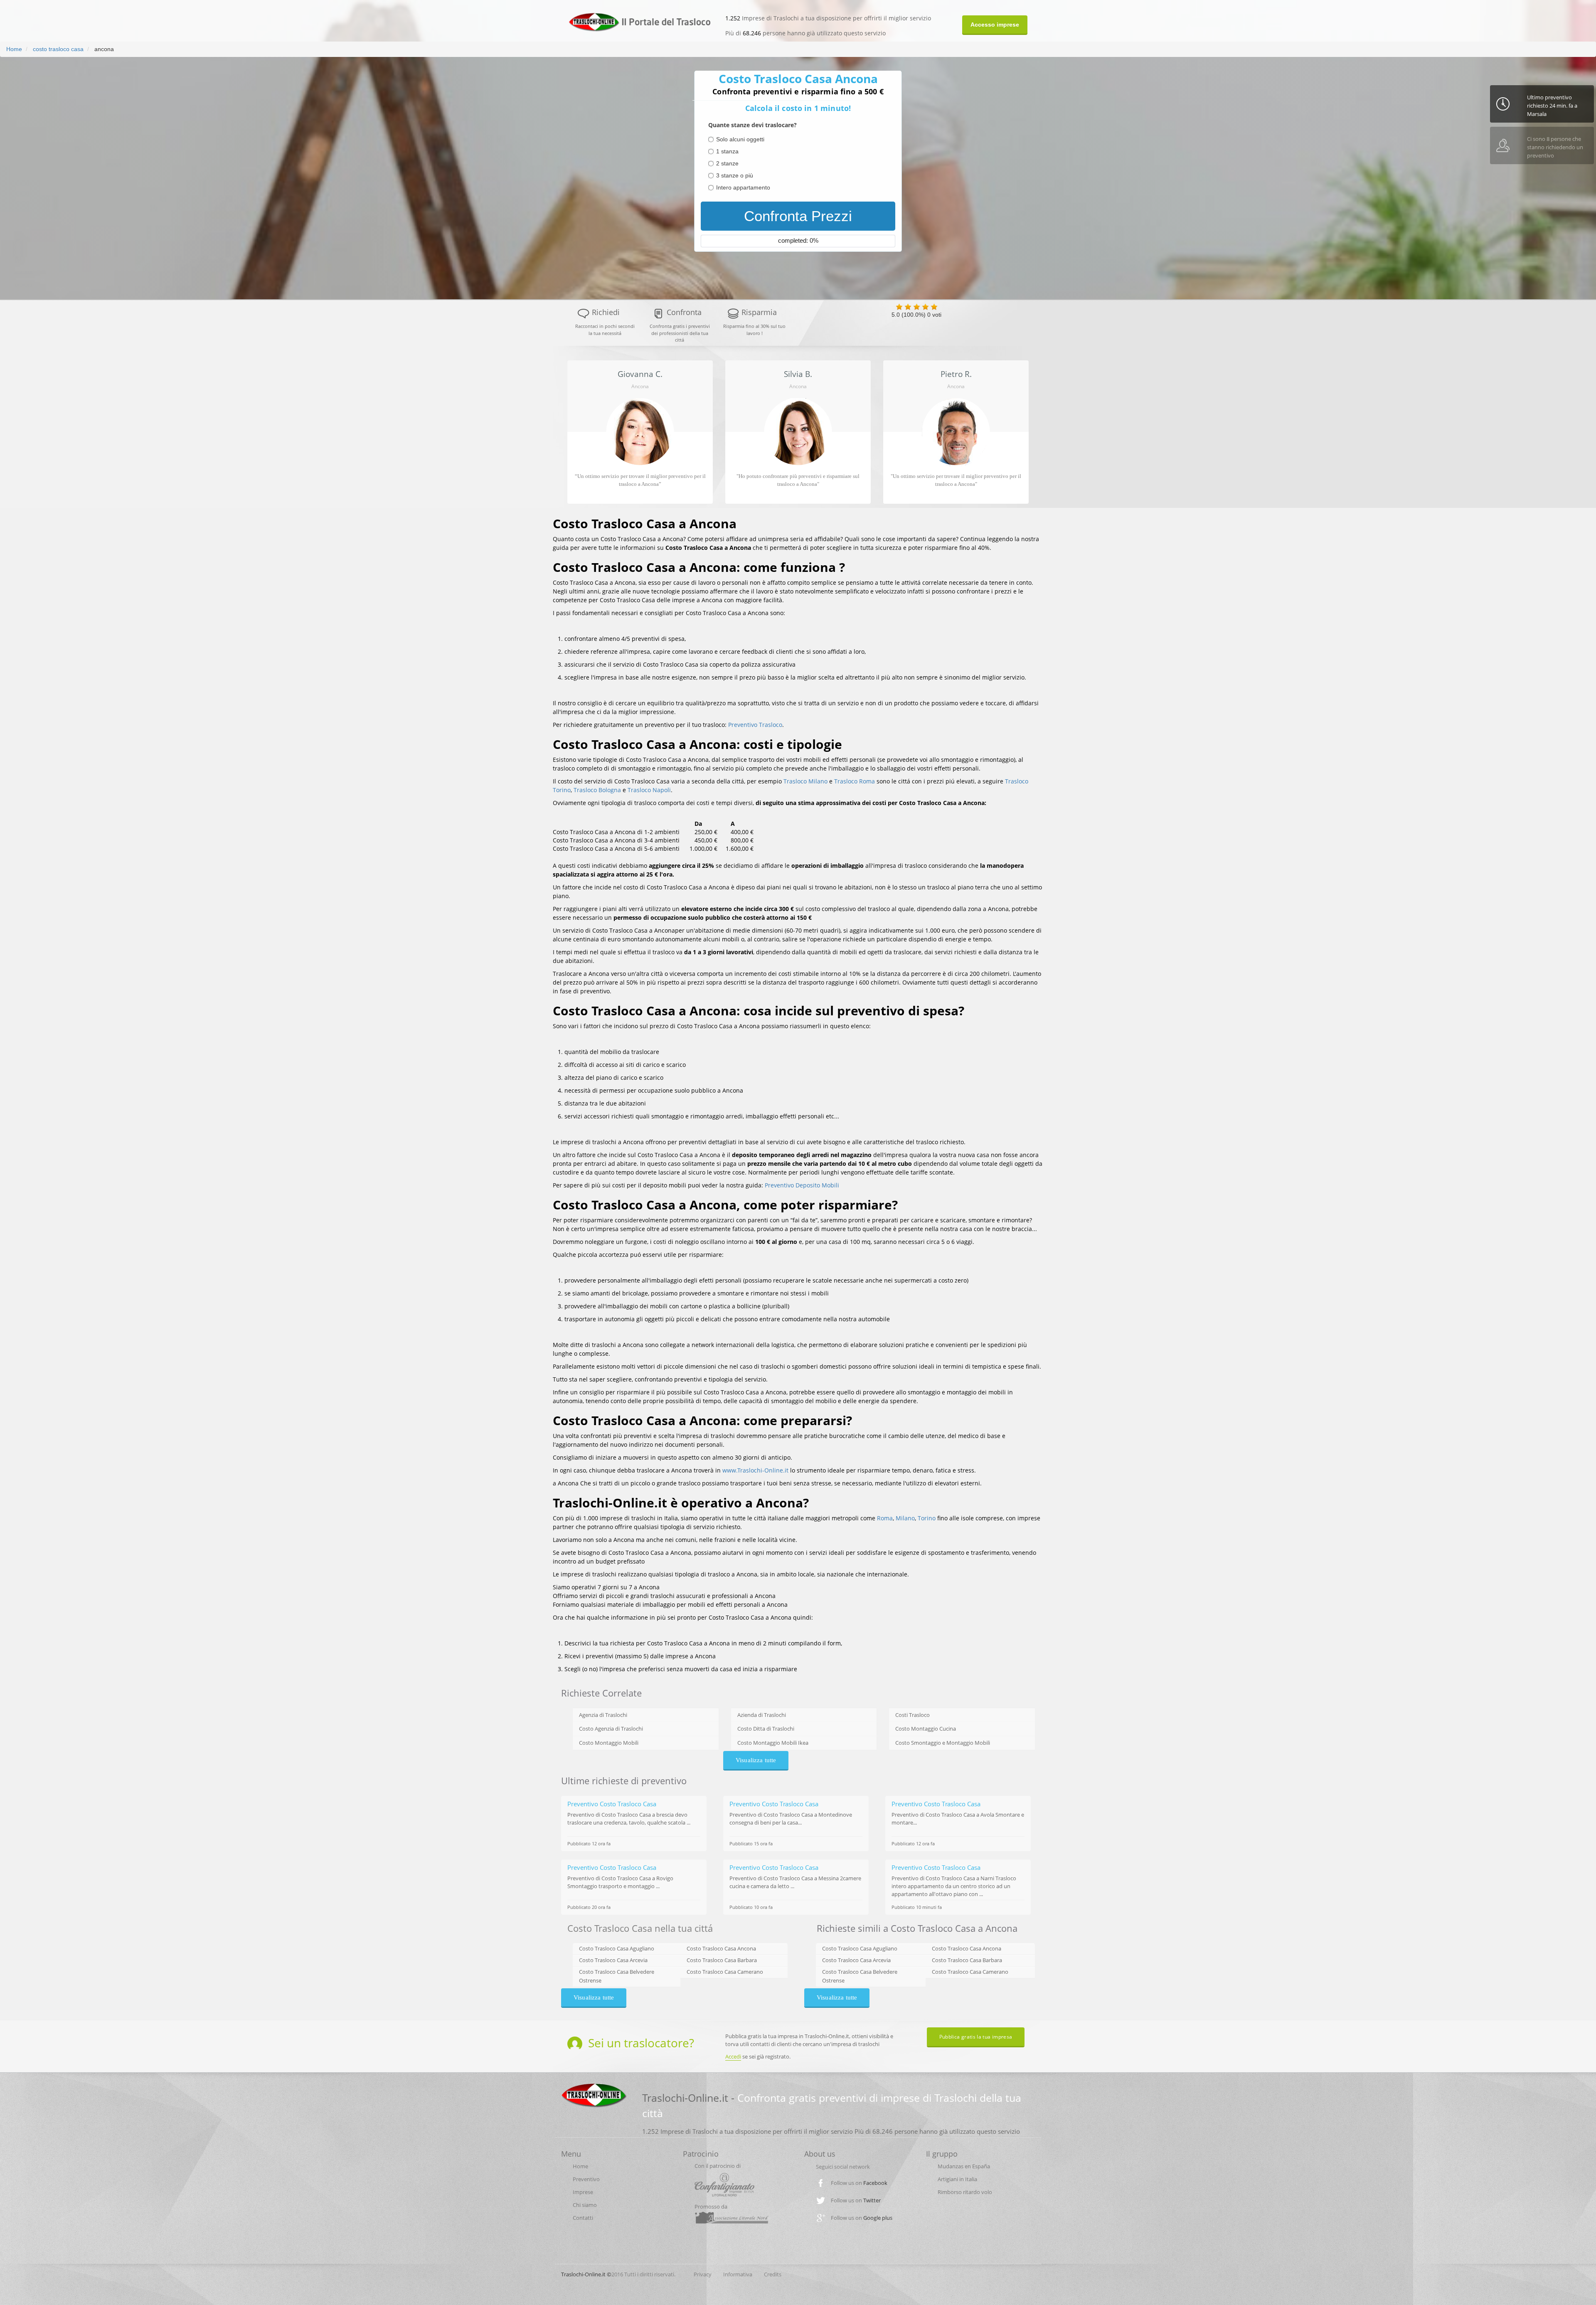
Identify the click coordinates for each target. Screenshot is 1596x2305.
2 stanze (727, 163)
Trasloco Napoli (649, 790)
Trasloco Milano (805, 781)
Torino (927, 1518)
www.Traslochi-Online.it (755, 1470)
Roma (885, 1518)
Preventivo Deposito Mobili (802, 1185)
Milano (905, 1518)
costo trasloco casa (57, 49)
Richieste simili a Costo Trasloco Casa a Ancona (917, 1928)
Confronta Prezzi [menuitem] (798, 216)
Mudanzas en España (964, 2166)
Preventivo (586, 2179)
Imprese (583, 2192)
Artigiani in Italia (957, 2179)
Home (14, 49)
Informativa (738, 2274)
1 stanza (727, 151)
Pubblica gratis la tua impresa (976, 2037)
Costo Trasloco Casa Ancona (721, 1948)
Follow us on (859, 2183)
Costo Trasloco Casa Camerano (725, 1972)
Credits (773, 2274)
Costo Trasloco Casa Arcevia (613, 1960)
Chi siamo (585, 2205)
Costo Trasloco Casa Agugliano (617, 1948)
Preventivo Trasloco (755, 725)
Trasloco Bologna (597, 790)
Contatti (583, 2218)
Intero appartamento (743, 187)
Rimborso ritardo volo (965, 2192)
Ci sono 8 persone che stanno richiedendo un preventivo (1555, 110)
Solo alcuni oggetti (740, 139)
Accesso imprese (995, 25)
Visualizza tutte (756, 1760)
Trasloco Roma (855, 781)
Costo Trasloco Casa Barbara (722, 1960)
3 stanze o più (735, 175)
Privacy (703, 2274)
